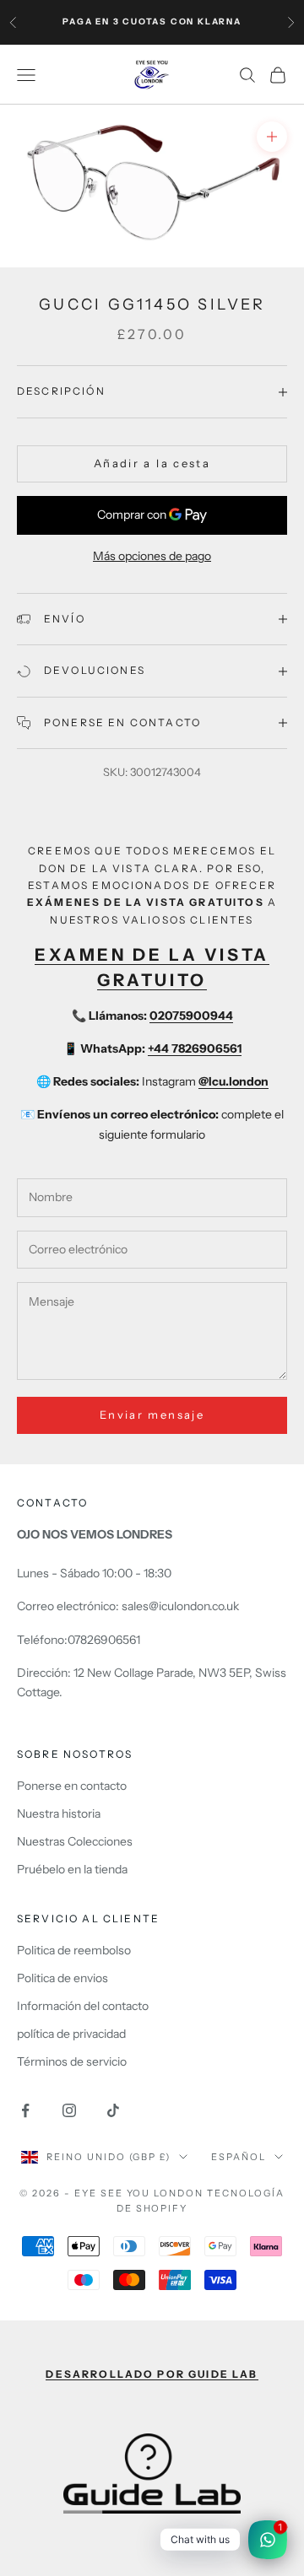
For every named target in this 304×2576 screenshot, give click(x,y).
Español (239, 2157)
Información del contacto (83, 2006)
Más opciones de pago (152, 556)
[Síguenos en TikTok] (113, 2110)
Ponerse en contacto (72, 1786)
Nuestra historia (59, 1813)
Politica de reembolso (74, 1950)
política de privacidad (71, 2034)
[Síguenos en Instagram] (69, 2110)
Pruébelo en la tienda (72, 1869)
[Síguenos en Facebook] (25, 2110)
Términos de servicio (72, 2061)
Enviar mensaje (152, 1415)
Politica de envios (62, 1978)
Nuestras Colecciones (75, 1841)
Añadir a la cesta (152, 463)
